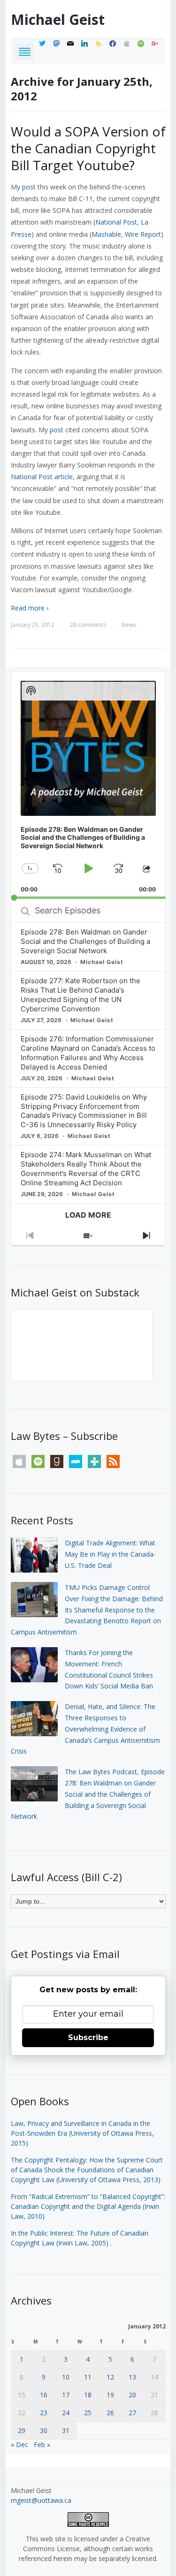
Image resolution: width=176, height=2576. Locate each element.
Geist (58, 19)
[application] (88, 785)
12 (110, 2377)
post (29, 187)
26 (110, 2413)
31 (66, 2430)
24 (66, 2413)
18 (88, 2395)
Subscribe (88, 2037)
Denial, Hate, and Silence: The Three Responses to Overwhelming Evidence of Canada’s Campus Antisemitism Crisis (85, 1729)
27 (132, 2413)
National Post (116, 222)
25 (88, 2413)
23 (44, 2413)
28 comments (88, 625)
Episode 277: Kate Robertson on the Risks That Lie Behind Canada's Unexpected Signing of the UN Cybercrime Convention (80, 995)
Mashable (106, 234)
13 (132, 2377)
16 (44, 2395)
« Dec (19, 2444)
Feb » (42, 2444)
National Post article (42, 477)
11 (88, 2377)
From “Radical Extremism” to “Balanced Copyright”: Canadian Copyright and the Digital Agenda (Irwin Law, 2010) (88, 2206)
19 (110, 2395)
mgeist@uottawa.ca (41, 2500)
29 (22, 2430)
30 (44, 2430)
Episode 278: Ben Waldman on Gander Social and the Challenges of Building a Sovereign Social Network (85, 941)
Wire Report (143, 234)
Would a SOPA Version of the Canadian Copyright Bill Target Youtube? (88, 148)
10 (66, 2377)
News (129, 625)
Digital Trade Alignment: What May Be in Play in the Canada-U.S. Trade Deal (110, 1554)
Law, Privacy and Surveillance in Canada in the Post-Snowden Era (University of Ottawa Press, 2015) (82, 2133)
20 (132, 2395)
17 (66, 2395)
